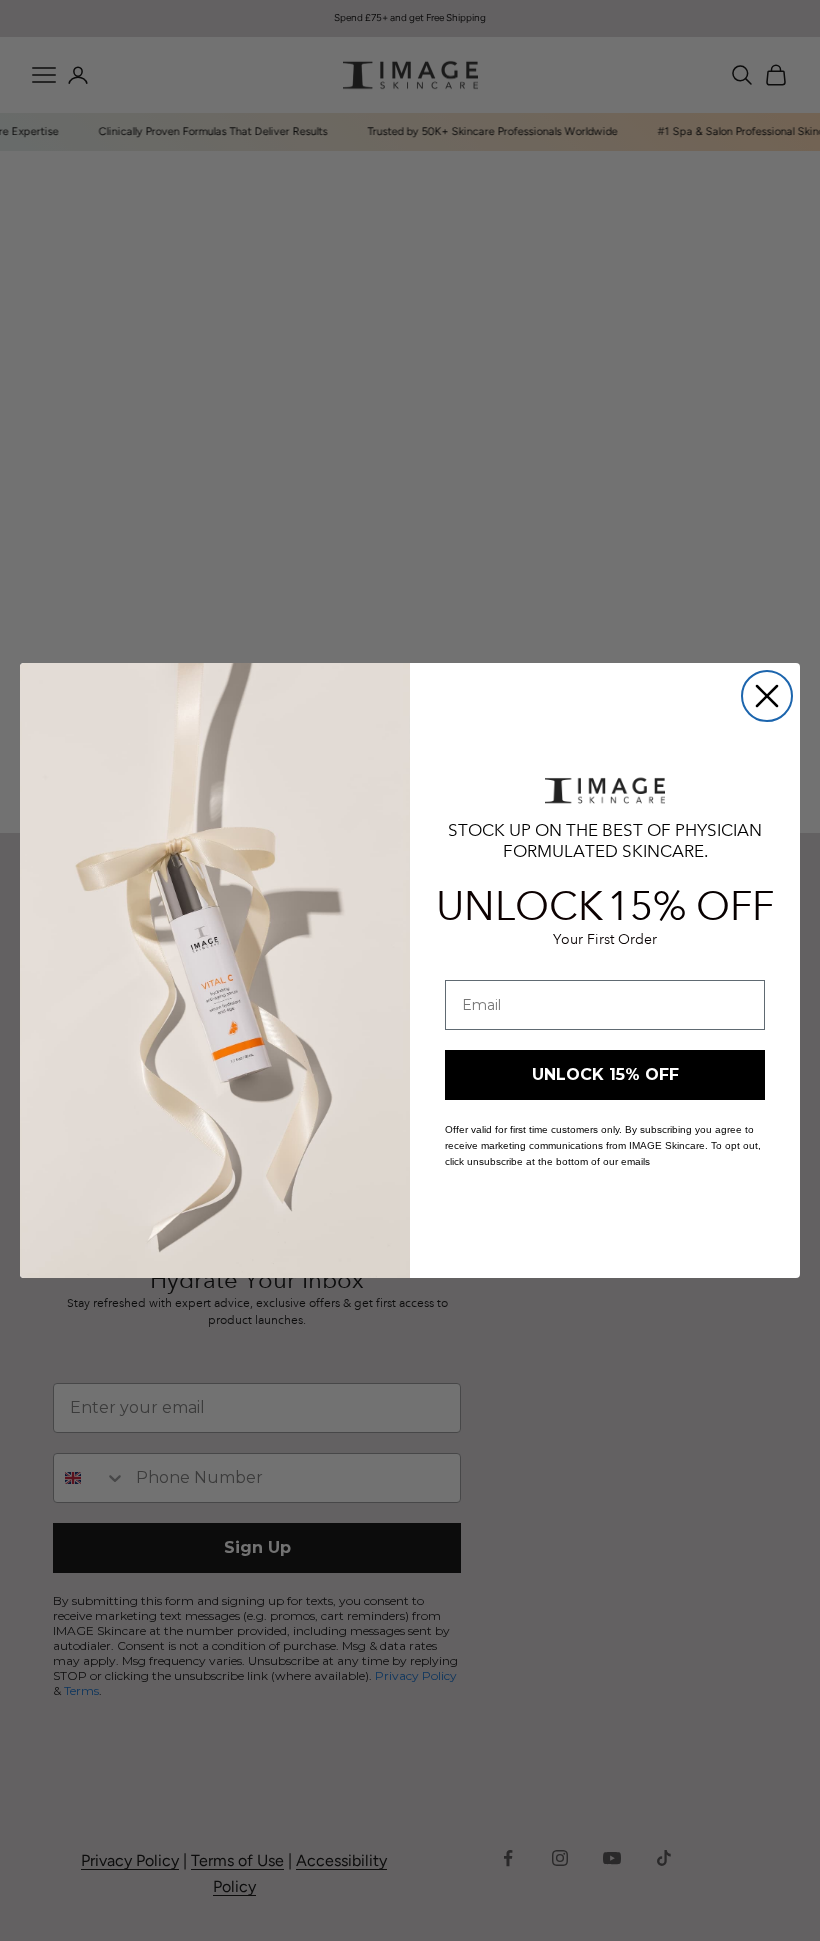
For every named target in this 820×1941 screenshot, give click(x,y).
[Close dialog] (767, 696)
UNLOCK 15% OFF (605, 1074)
